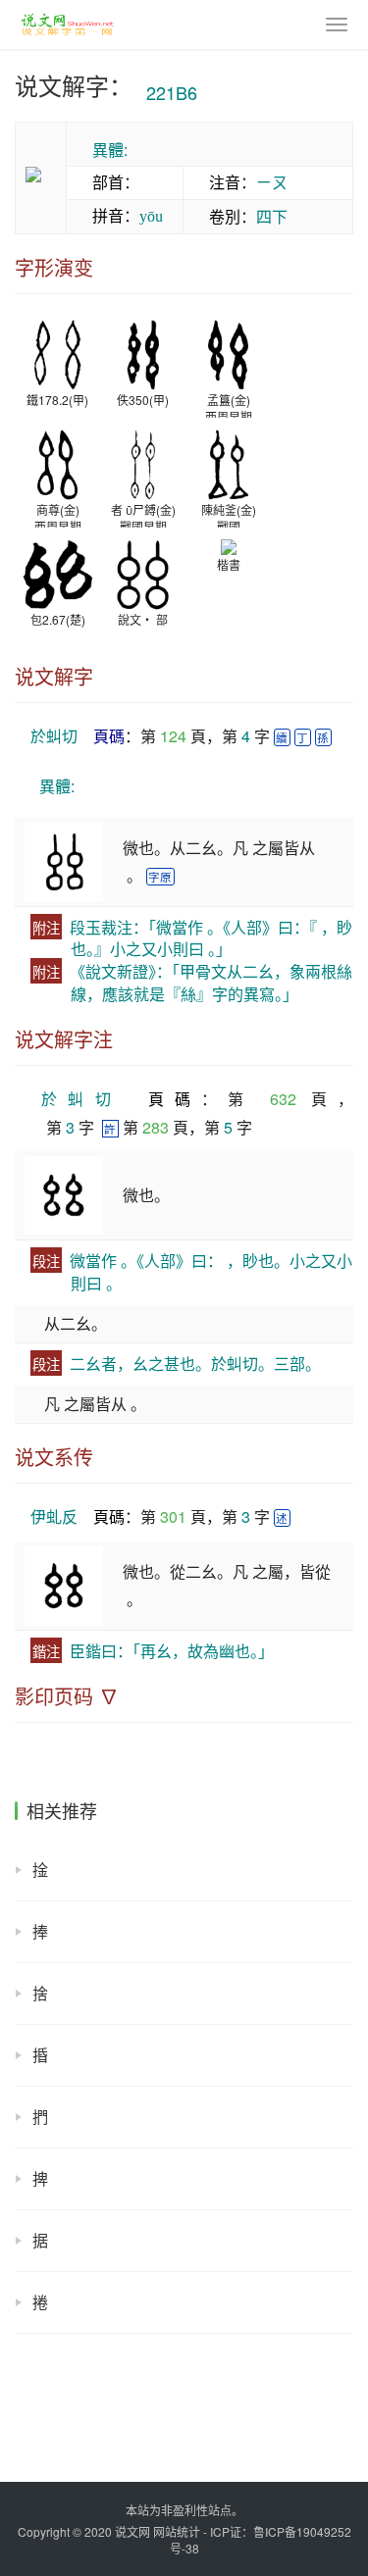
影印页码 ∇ (67, 1696)
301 (173, 1516)
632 (283, 1099)
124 (173, 736)
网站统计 (177, 2531)
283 (156, 1127)
